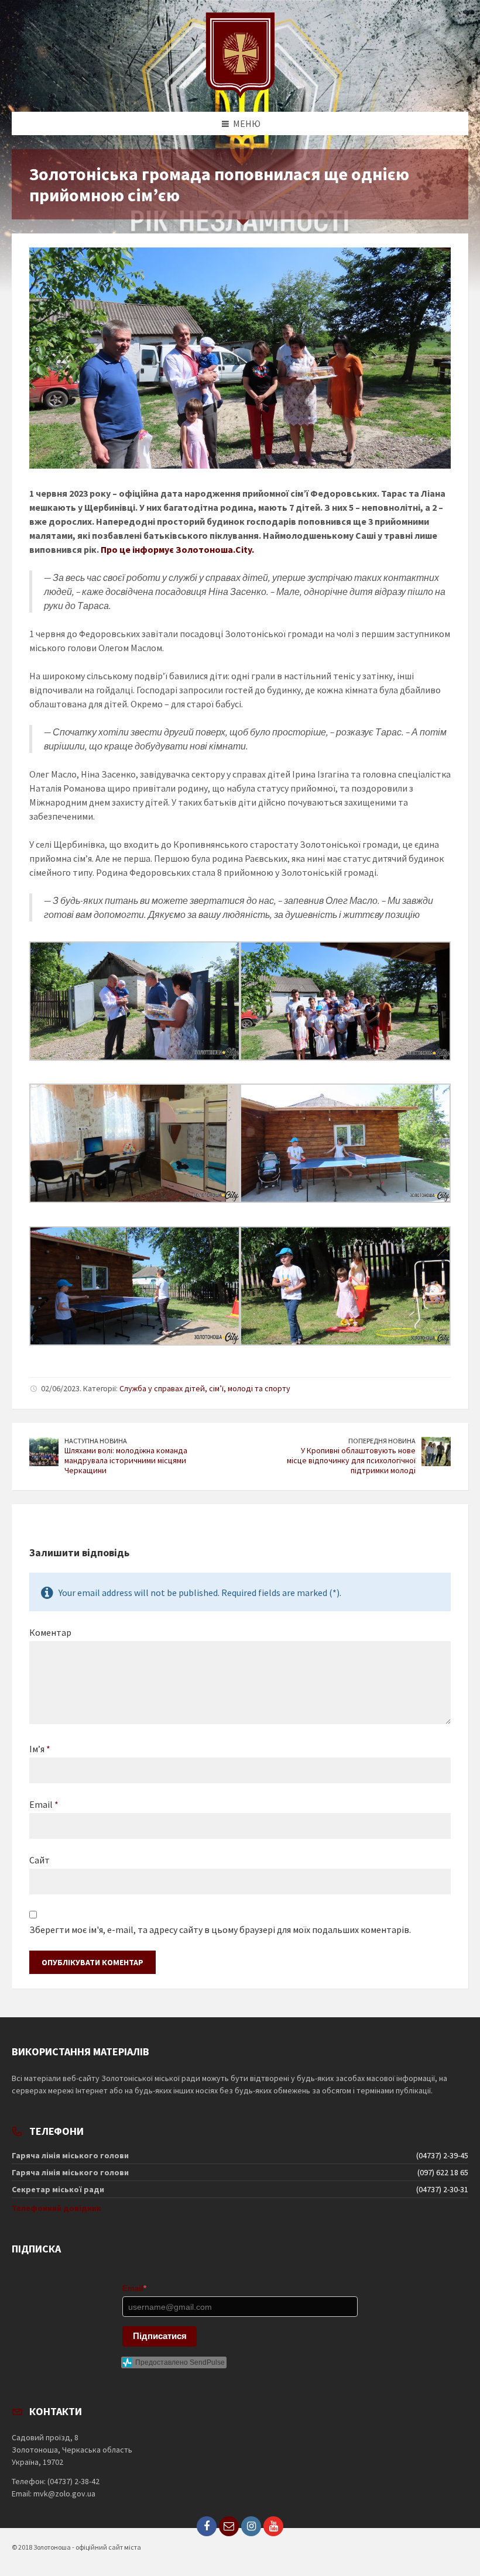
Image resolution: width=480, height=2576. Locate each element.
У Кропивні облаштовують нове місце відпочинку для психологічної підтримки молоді (351, 1460)
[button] (240, 1149)
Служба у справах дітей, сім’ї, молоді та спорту (205, 1388)
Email (44, 1804)
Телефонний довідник (56, 2208)
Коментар (50, 1632)
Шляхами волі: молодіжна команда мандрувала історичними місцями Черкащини (126, 1460)
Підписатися (160, 2336)
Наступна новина (96, 1441)
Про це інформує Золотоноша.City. (177, 549)
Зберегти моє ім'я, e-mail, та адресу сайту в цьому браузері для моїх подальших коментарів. (220, 1930)
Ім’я (40, 1749)
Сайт (40, 1860)
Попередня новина (382, 1441)
